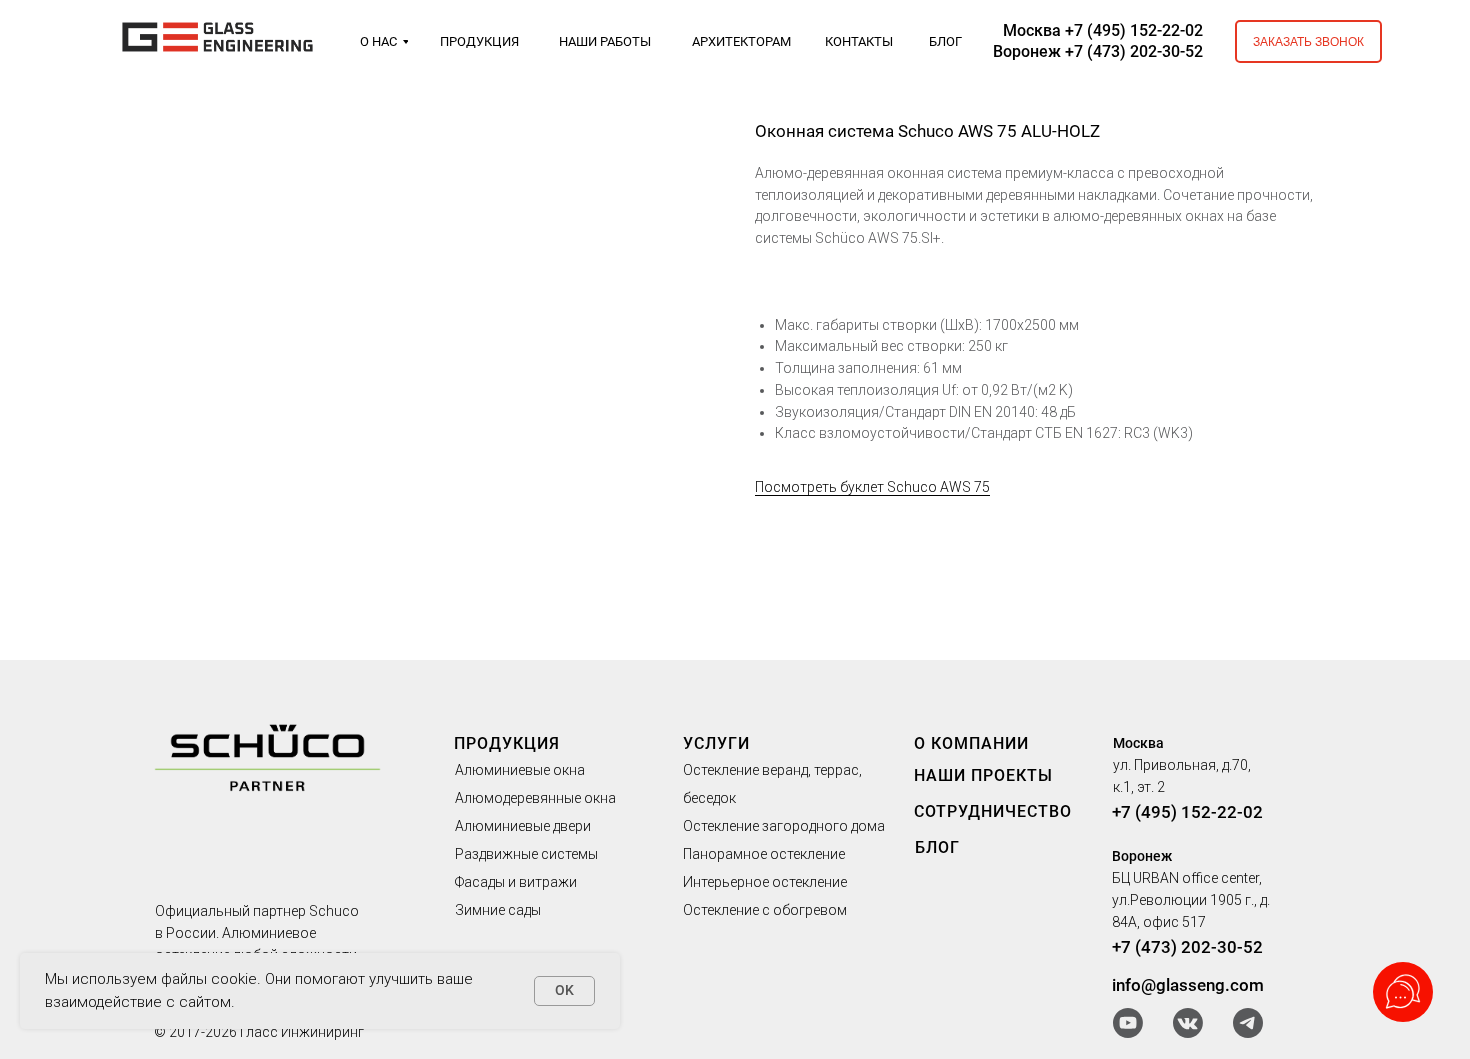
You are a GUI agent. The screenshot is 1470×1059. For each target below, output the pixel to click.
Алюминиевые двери (523, 826)
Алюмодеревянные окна (535, 798)
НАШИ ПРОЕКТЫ (983, 775)
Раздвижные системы (526, 854)
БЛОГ (937, 847)
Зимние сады (498, 910)
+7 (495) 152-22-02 (1187, 812)
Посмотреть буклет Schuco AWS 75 (872, 487)
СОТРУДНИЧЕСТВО (993, 811)
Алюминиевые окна (520, 770)
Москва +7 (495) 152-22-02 (1103, 30)
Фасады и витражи (516, 882)
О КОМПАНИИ (971, 743)
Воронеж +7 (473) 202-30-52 (1098, 51)
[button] (1308, 41)
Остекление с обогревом (765, 910)
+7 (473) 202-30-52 (1187, 947)
